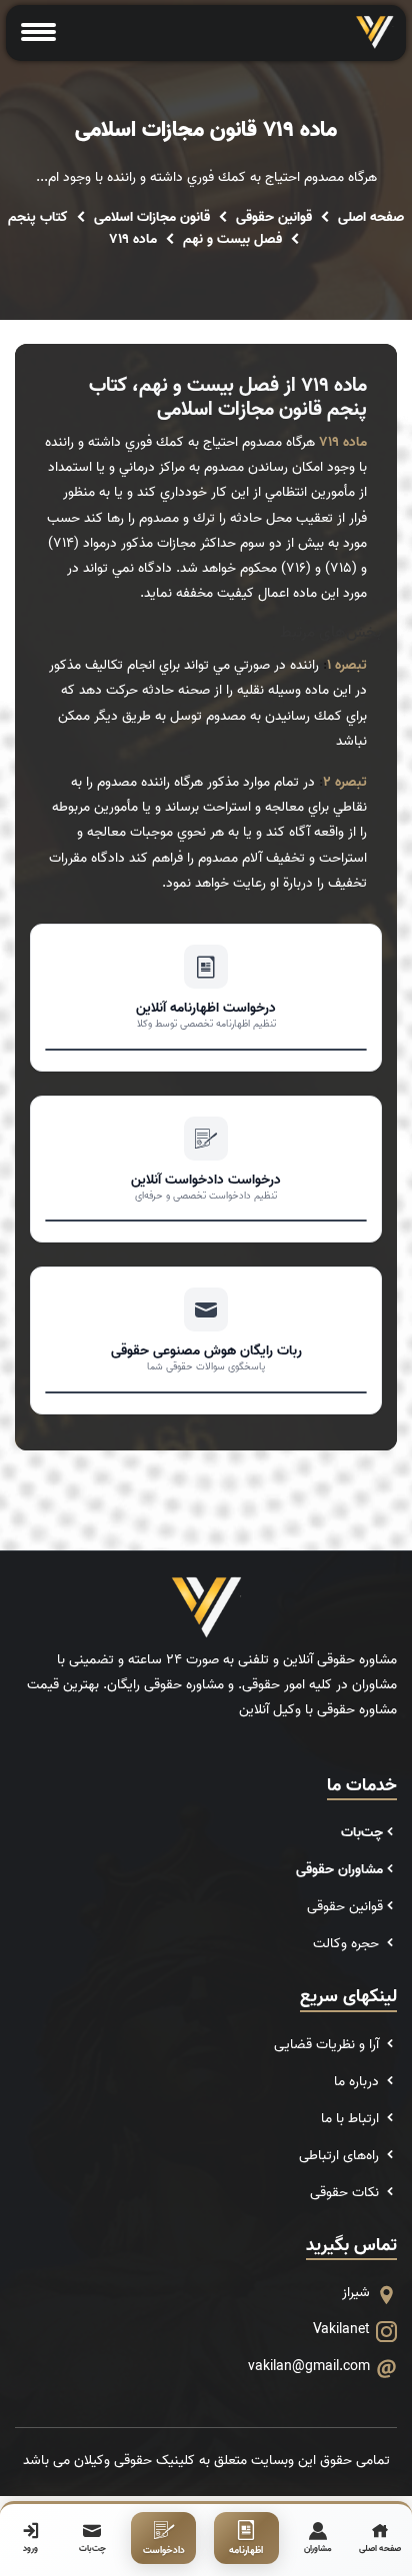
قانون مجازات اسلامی (152, 217)
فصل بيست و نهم (232, 239)
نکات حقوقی (346, 2193)
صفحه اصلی (371, 217)
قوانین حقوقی (274, 217)
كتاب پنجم (38, 217)
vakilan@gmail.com (309, 2367)
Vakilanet (341, 2330)
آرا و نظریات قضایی (328, 2045)
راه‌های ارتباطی (341, 2156)
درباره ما (358, 2082)
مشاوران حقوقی (339, 1870)
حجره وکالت (348, 1944)
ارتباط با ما (352, 2119)
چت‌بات (362, 1833)
